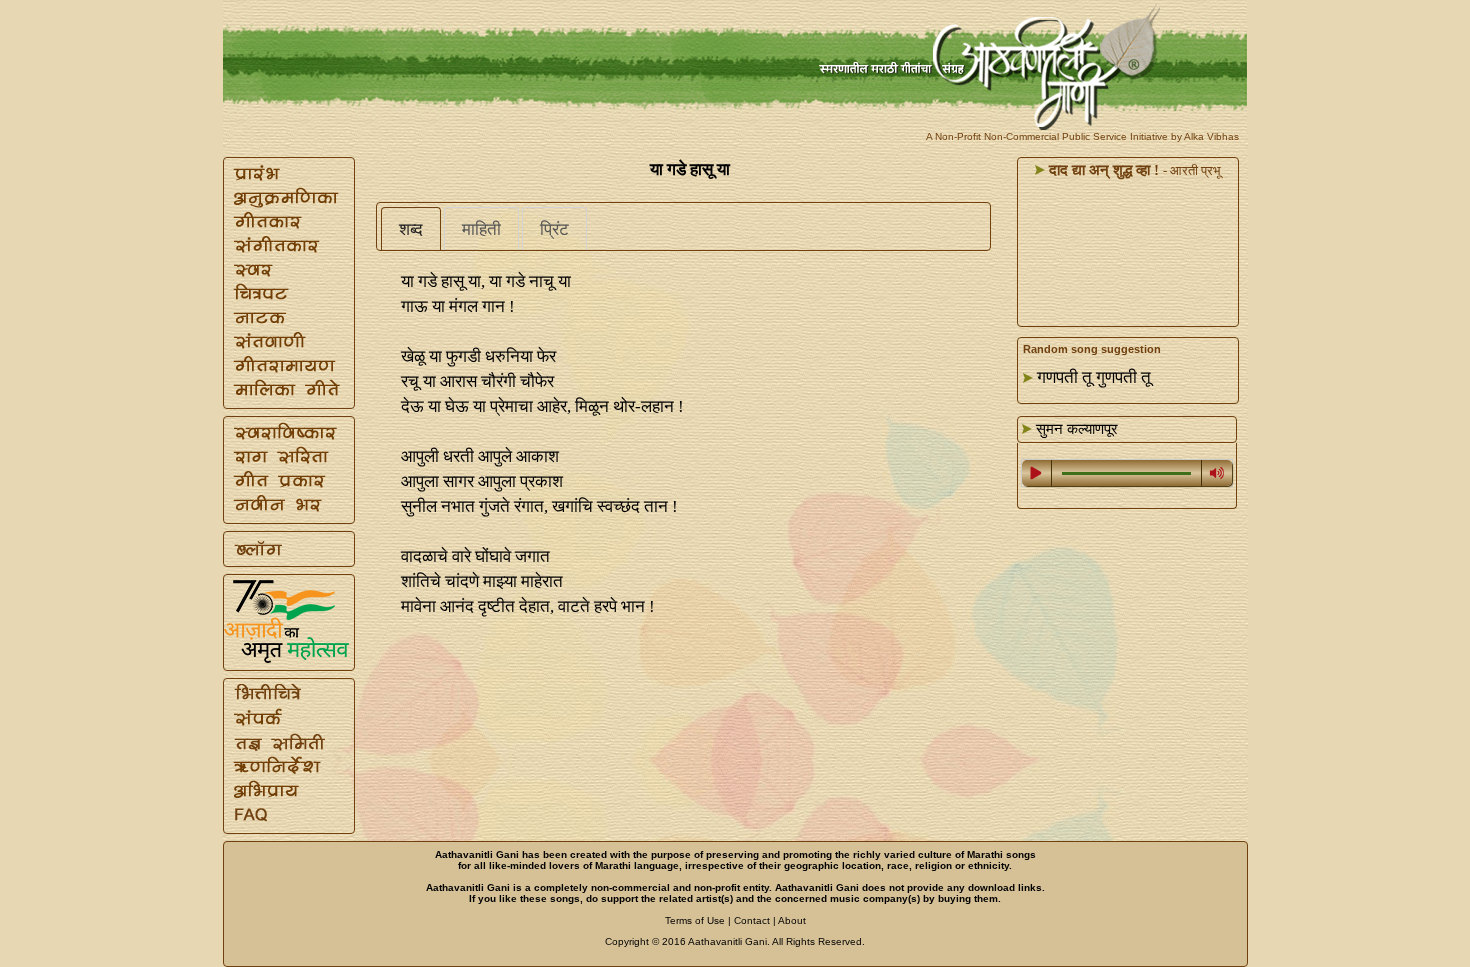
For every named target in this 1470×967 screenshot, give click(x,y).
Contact (752, 920)
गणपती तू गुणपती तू (1094, 377)
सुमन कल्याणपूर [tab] (1075, 429)
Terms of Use (695, 920)
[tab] (411, 229)
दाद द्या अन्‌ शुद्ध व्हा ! (1102, 170)
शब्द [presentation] (411, 229)
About (792, 920)
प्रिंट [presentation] (554, 229)
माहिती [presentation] (481, 229)
